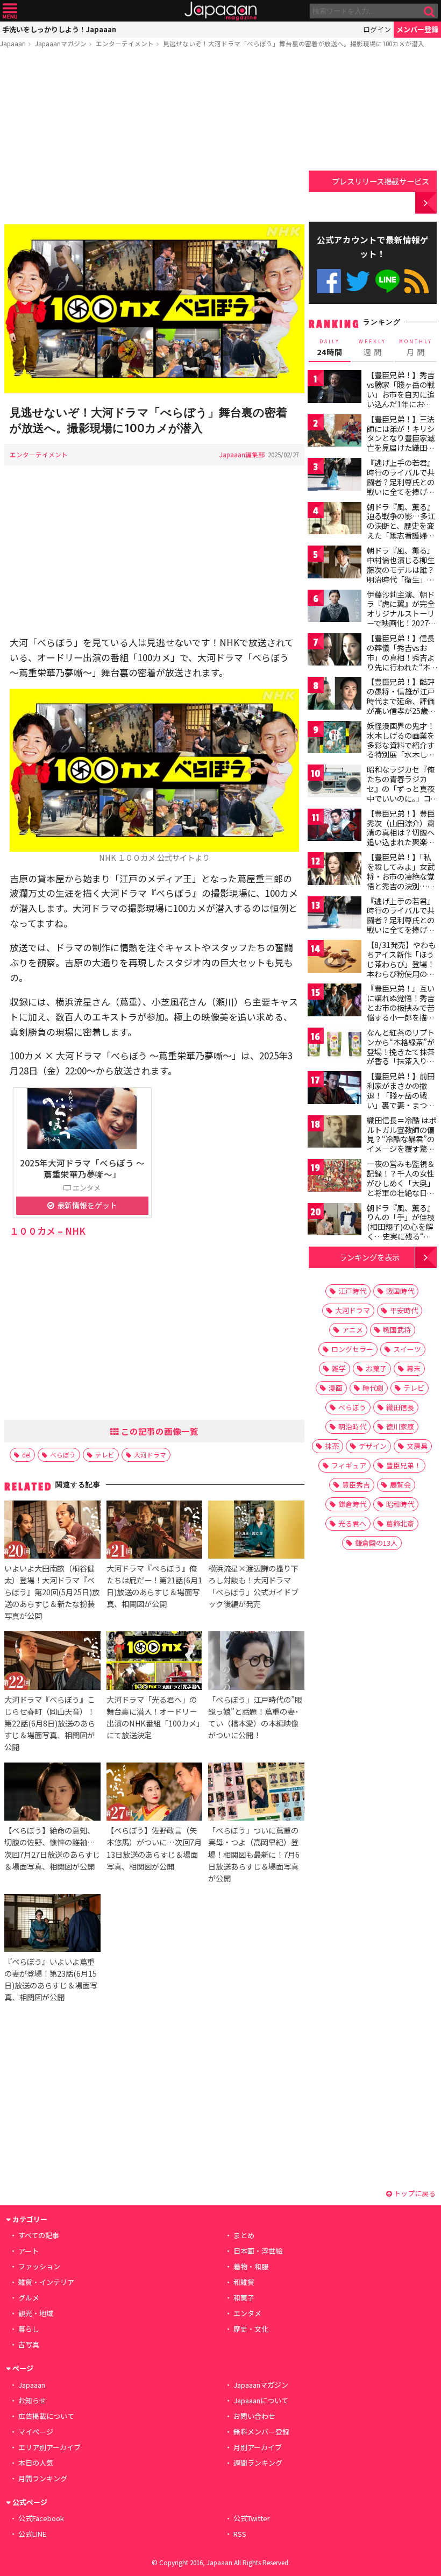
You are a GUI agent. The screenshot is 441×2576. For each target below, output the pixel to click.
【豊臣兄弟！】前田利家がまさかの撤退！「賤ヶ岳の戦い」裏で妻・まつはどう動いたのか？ (401, 1095)
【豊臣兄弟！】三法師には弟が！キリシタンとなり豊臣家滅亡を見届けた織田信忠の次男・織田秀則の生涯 (401, 443)
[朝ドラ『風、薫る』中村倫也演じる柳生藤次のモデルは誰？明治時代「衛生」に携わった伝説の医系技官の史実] (335, 564)
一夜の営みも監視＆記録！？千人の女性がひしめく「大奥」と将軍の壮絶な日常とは (401, 1183)
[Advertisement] (154, 138)
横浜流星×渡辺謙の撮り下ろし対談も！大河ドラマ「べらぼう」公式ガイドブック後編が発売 (253, 1586)
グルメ (29, 2298)
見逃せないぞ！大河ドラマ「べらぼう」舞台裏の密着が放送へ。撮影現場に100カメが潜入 (294, 43)
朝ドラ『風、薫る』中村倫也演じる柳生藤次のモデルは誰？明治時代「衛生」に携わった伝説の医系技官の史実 (401, 574)
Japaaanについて (261, 2400)
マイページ (36, 2432)
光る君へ (352, 1523)
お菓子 (376, 1368)
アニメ (353, 1330)
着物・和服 (251, 2266)
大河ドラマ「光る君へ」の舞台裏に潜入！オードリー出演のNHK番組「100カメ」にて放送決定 (153, 1717)
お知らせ (32, 2400)
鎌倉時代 (352, 1504)
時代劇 (373, 1388)
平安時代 (404, 1310)
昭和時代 (400, 1504)
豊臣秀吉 (356, 1485)
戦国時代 (400, 1291)
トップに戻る (414, 2193)
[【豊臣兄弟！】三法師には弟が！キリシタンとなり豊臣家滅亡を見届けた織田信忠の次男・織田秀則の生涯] (335, 432)
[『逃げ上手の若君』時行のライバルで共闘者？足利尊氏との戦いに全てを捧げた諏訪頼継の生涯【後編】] (335, 914)
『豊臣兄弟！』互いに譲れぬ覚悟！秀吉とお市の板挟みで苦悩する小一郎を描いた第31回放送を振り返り (401, 1012)
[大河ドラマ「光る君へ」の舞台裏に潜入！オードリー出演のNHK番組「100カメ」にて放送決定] (154, 1662)
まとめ (244, 2235)
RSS (417, 281)
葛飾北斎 (400, 1523)
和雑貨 (244, 2282)
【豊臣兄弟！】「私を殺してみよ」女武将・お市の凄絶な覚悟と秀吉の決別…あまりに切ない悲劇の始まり (401, 881)
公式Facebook (329, 281)
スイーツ (407, 1349)
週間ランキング (258, 2463)
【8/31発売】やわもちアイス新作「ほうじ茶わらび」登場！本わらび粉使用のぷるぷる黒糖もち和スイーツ (401, 968)
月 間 (416, 348)
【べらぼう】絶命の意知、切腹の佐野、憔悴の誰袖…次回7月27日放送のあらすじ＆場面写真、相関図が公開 (52, 1848)
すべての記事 (39, 2235)
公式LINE (387, 281)
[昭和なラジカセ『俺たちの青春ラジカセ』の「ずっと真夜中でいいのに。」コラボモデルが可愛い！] (335, 783)
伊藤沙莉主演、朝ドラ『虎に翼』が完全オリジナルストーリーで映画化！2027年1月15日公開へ (401, 613)
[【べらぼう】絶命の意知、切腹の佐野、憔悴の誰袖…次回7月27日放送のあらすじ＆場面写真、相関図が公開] (52, 1793)
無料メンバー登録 (261, 2432)
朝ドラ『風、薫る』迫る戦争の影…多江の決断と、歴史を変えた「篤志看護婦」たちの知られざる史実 (401, 530)
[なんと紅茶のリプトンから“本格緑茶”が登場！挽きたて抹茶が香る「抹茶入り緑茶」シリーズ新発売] (335, 1046)
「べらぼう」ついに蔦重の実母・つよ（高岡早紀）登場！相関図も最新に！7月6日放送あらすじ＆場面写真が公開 (254, 1854)
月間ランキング (43, 2478)
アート (29, 2251)
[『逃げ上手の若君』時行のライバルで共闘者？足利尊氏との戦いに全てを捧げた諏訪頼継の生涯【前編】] (335, 476)
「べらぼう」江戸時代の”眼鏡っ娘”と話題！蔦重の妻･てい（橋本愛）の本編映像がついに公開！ (255, 1717)
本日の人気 (36, 2463)
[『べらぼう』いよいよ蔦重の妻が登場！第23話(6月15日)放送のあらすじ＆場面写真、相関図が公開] (52, 1924)
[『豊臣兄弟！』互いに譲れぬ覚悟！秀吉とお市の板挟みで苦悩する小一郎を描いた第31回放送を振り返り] (335, 1002)
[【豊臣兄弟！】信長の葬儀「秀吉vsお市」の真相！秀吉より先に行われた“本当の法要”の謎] (335, 651)
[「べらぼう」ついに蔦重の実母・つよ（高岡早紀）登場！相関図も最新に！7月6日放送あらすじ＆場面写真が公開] (256, 1793)
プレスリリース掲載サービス (380, 181)
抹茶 (332, 1446)
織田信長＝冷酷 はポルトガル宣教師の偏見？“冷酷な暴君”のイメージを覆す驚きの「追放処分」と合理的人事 (401, 1144)
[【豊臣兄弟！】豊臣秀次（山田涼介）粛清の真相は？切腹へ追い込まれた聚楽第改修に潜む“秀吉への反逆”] (335, 827)
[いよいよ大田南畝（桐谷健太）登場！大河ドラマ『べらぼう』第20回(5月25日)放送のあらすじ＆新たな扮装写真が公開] (52, 1531)
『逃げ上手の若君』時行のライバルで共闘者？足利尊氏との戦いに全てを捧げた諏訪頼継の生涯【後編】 (401, 925)
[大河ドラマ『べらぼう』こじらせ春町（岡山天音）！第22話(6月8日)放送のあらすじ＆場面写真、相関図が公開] (52, 1662)
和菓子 (244, 2298)
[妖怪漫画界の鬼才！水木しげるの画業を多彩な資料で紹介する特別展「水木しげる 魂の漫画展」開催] (335, 739)
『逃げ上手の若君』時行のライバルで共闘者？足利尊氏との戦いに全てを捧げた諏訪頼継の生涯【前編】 (401, 486)
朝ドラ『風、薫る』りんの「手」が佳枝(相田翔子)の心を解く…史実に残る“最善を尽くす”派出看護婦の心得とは (401, 1232)
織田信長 (400, 1407)
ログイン (377, 29)
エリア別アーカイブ (49, 2447)
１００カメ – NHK (48, 1231)
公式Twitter (358, 281)
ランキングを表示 (369, 1257)
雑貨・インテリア (46, 2282)
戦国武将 (397, 1330)
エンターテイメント (125, 43)
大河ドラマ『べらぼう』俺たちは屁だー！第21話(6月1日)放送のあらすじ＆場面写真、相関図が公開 (154, 1586)
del (26, 1455)
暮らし (29, 2329)
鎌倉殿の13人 (376, 1543)
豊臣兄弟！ (404, 1465)
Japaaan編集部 (242, 454)
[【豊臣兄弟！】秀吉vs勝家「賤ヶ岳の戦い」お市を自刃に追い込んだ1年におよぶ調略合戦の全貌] (335, 388)
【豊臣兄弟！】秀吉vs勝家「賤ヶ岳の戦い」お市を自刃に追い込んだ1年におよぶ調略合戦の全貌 (401, 394)
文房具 (417, 1446)
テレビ (105, 1455)
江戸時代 (352, 1291)
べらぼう (63, 1455)
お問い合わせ (254, 2416)
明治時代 (352, 1427)
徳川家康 (400, 1427)
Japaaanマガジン (61, 43)
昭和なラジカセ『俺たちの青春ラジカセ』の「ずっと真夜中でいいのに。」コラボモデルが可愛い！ (401, 793)
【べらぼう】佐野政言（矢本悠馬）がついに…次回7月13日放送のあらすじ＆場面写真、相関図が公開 (154, 1848)
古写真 (29, 2344)
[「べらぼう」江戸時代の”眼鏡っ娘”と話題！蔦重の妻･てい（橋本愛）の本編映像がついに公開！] (256, 1662)
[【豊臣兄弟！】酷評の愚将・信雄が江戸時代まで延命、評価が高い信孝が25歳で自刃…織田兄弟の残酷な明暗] (335, 695)
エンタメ (247, 2313)
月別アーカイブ (258, 2447)
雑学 (339, 1368)
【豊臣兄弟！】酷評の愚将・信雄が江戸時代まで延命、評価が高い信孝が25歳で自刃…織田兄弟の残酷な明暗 (401, 705)
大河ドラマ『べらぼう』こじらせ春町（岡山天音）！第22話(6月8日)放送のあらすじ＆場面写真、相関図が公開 (50, 1723)
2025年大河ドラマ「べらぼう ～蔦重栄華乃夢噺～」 (82, 1168)
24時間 (330, 348)
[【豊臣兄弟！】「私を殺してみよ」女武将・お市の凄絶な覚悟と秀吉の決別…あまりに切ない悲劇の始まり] (335, 870)
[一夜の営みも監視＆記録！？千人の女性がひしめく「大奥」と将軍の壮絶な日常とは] (335, 1177)
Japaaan (220, 11)
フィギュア (349, 1465)
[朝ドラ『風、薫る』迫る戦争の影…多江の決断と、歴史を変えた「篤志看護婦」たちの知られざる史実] (335, 520)
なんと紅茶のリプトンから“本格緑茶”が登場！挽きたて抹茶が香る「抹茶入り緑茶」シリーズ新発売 (401, 1051)
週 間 (372, 348)
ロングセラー (352, 1349)
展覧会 (400, 1485)
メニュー (10, 11)
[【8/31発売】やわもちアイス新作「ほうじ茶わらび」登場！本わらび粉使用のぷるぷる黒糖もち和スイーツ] (335, 958)
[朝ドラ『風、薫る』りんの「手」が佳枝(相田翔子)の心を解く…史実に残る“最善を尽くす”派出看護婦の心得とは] (335, 1221)
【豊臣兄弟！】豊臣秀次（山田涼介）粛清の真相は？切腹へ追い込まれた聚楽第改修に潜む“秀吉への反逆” (401, 837)
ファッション (39, 2266)
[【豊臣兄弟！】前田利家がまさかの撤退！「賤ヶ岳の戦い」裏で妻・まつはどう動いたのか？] (335, 1089)
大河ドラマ (150, 1455)
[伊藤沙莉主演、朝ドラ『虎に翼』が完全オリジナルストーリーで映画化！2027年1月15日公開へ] (335, 608)
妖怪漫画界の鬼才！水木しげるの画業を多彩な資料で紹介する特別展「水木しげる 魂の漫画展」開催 (401, 745)
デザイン (373, 1446)
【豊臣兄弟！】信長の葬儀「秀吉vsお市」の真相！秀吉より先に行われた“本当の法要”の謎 (402, 657)
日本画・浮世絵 (258, 2251)
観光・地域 (36, 2313)
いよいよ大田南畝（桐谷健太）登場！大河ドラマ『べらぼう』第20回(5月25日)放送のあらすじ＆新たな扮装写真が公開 (52, 1592)
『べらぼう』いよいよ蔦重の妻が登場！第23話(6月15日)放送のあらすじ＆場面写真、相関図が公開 (51, 1979)
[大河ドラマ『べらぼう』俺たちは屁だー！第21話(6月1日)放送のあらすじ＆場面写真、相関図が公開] (154, 1531)
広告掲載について (46, 2416)
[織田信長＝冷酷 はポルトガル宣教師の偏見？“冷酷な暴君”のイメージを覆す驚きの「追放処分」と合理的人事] (335, 1133)
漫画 (336, 1388)
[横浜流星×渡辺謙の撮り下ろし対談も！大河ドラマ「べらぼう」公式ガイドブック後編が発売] (256, 1531)
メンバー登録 (417, 29)
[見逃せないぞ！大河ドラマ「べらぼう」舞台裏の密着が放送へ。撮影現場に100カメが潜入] (154, 310)
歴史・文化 (251, 2329)
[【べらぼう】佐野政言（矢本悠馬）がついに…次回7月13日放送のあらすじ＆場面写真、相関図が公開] (154, 1793)
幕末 (414, 1368)
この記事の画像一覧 (159, 1431)
